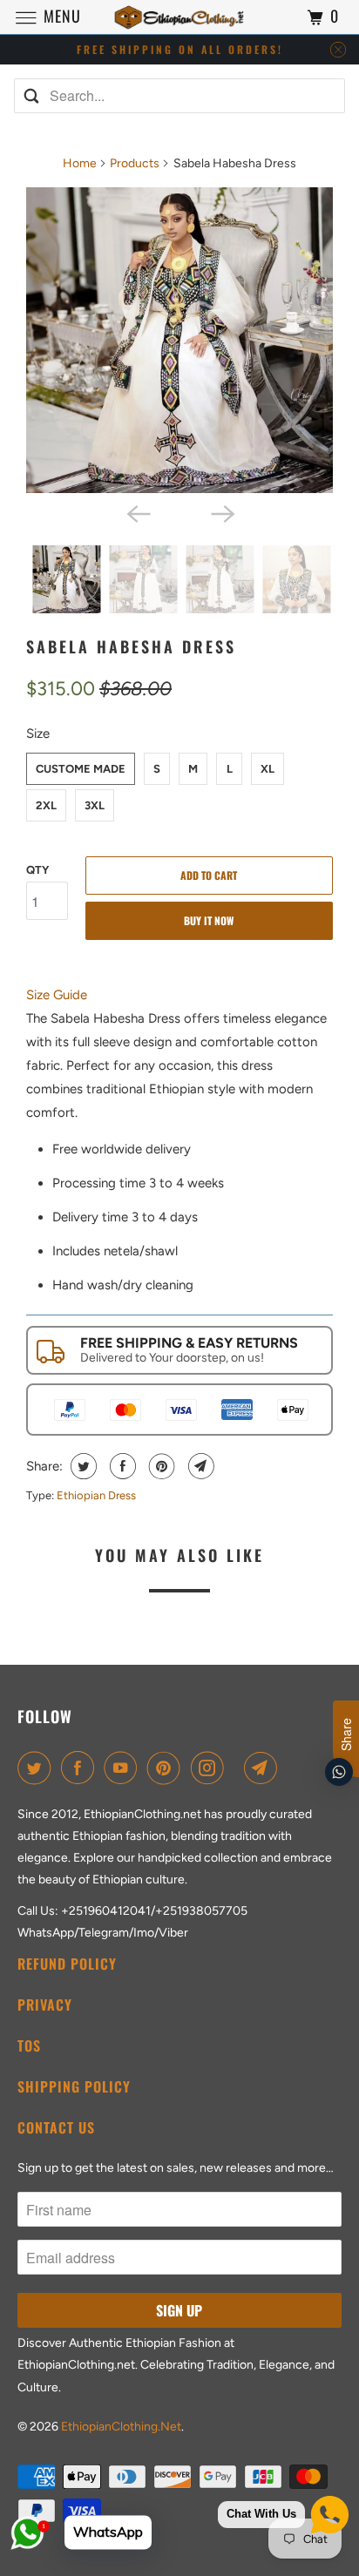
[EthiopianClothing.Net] (179, 17)
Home (80, 163)
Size (38, 734)
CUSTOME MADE (81, 769)
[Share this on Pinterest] (160, 1466)
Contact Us (56, 2127)
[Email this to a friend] (199, 1466)
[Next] (221, 512)
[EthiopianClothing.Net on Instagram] (211, 1768)
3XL (95, 805)
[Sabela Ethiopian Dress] (179, 341)
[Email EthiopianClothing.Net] (264, 1768)
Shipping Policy (74, 2086)
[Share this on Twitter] (81, 1466)
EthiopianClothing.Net (121, 2427)
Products (135, 163)
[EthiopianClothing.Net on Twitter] (37, 1768)
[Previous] (138, 512)
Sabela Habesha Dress (131, 646)
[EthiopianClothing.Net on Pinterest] (167, 1768)
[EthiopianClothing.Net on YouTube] (124, 1768)
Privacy (45, 2005)
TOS (29, 2045)
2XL (46, 805)
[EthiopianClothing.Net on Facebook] (81, 1768)
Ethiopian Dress (96, 1495)
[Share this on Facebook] (121, 1466)
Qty (37, 870)
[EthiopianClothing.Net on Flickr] (237, 1768)
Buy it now (209, 920)
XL (268, 769)
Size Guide (57, 995)
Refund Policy (67, 1964)
